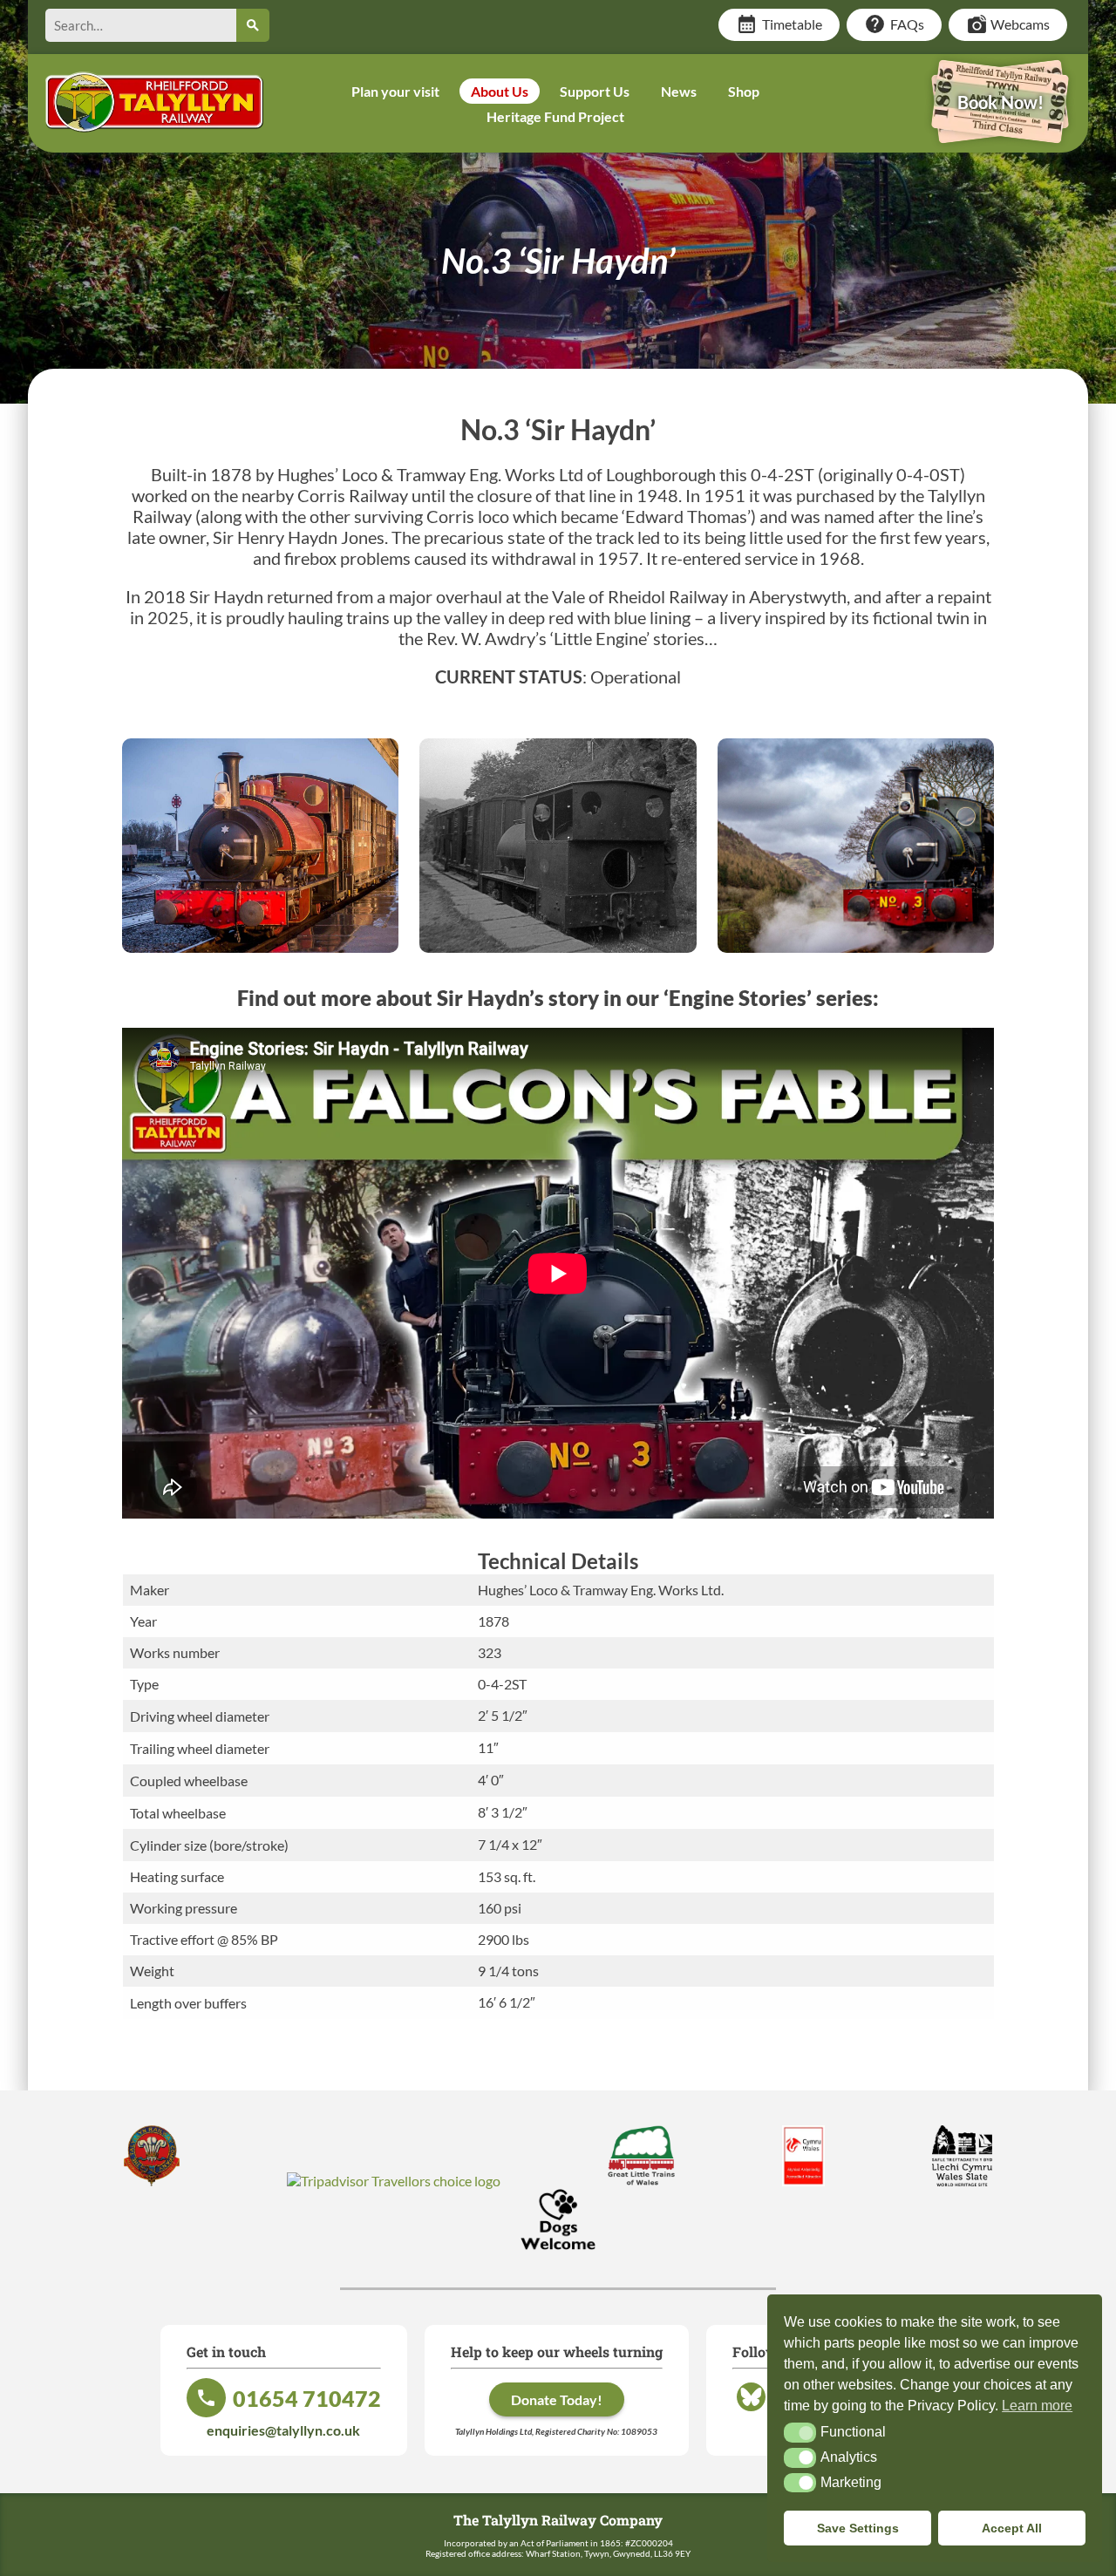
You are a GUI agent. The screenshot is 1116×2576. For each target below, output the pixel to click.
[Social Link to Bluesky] (751, 2410)
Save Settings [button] (858, 2528)
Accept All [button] (1012, 2528)
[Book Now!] (1000, 131)
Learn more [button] (1037, 2406)
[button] (800, 2432)
